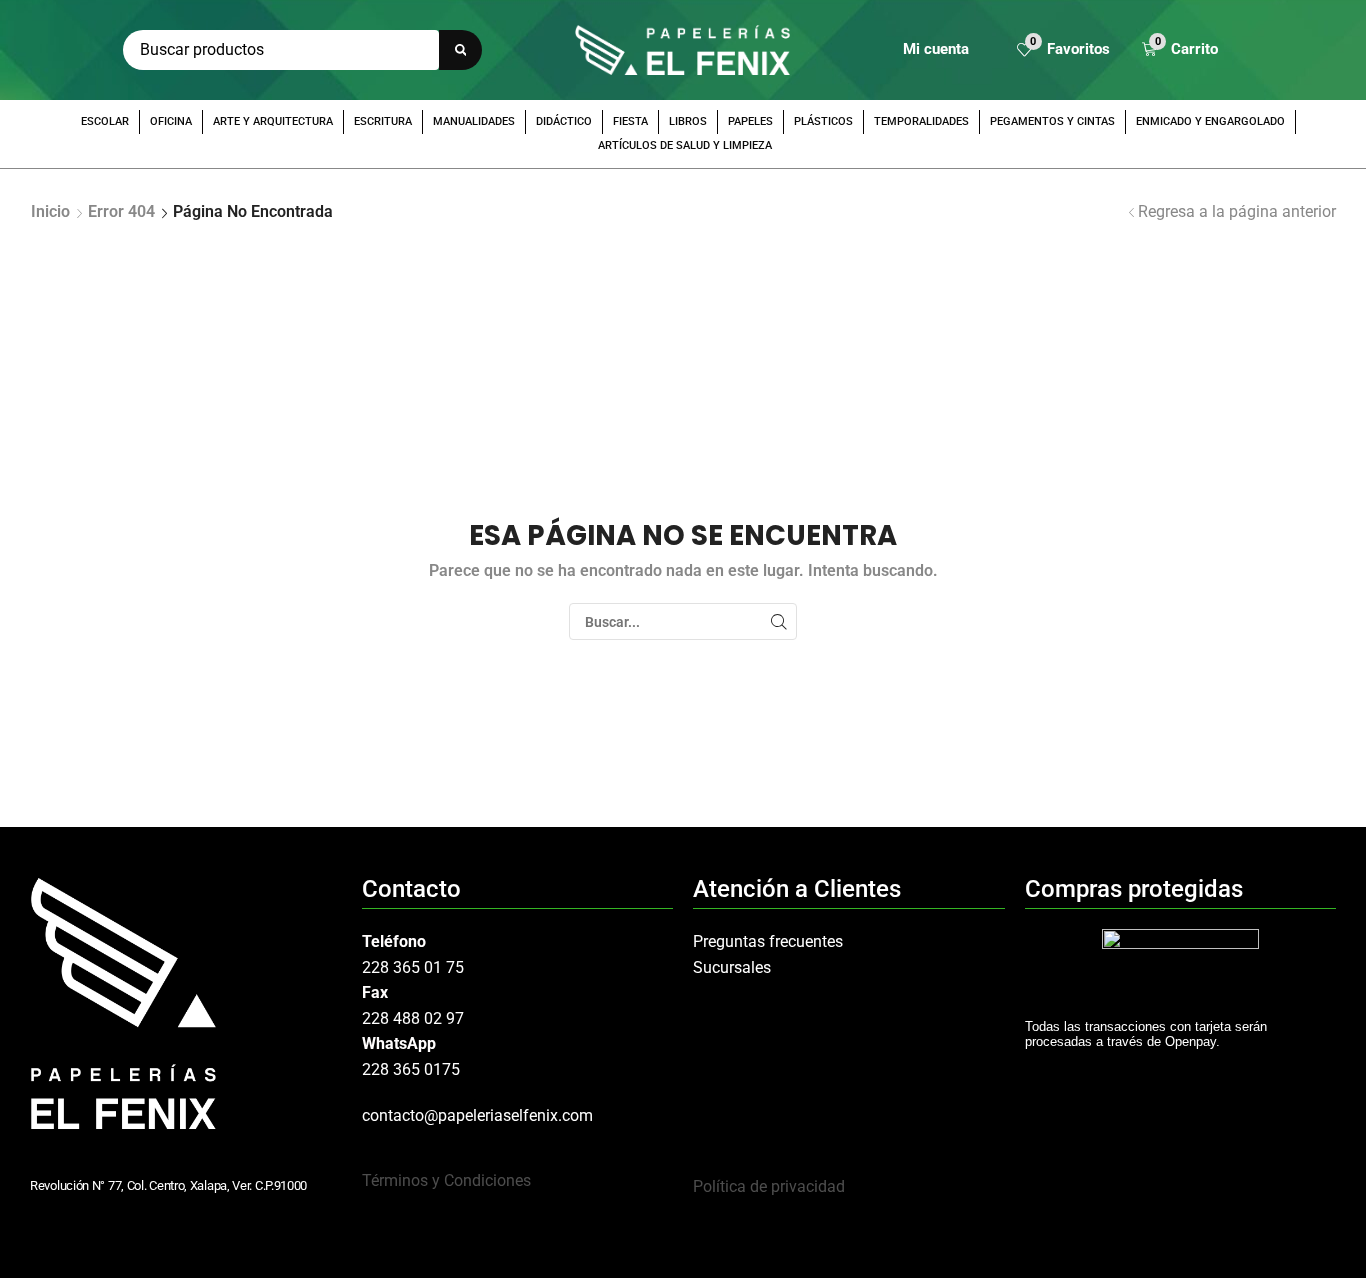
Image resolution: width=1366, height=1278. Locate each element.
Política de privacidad (769, 1186)
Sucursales (732, 967)
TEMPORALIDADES (921, 121)
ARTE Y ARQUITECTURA (273, 121)
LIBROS (688, 121)
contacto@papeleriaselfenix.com (477, 1115)
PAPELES (750, 121)
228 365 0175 (411, 1069)
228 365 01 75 (413, 967)
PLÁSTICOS (823, 121)
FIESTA (630, 121)
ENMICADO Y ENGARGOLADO (1210, 121)
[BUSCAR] (778, 621)
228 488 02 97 (413, 1018)
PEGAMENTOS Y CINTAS (1052, 121)
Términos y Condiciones (446, 1180)
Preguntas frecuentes (768, 941)
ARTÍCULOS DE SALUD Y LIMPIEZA (685, 145)
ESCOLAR (105, 121)
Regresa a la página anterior (1237, 211)
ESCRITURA (383, 121)
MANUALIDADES (474, 121)
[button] (1063, 50)
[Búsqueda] (460, 50)
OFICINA (171, 121)
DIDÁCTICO (564, 121)
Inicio (50, 211)
